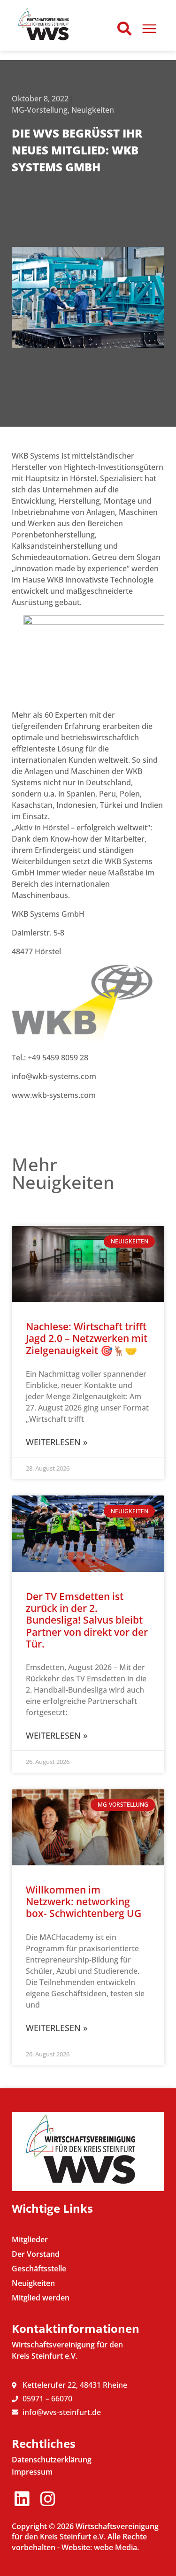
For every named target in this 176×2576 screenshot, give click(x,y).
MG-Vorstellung (40, 110)
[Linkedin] (22, 2499)
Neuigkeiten (93, 110)
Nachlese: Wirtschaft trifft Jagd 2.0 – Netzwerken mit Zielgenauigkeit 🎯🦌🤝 (87, 1338)
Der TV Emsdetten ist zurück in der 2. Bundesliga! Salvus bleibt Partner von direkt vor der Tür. (87, 1620)
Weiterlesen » (57, 1442)
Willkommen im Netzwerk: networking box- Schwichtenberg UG (84, 1901)
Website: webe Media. (100, 2547)
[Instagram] (48, 2499)
